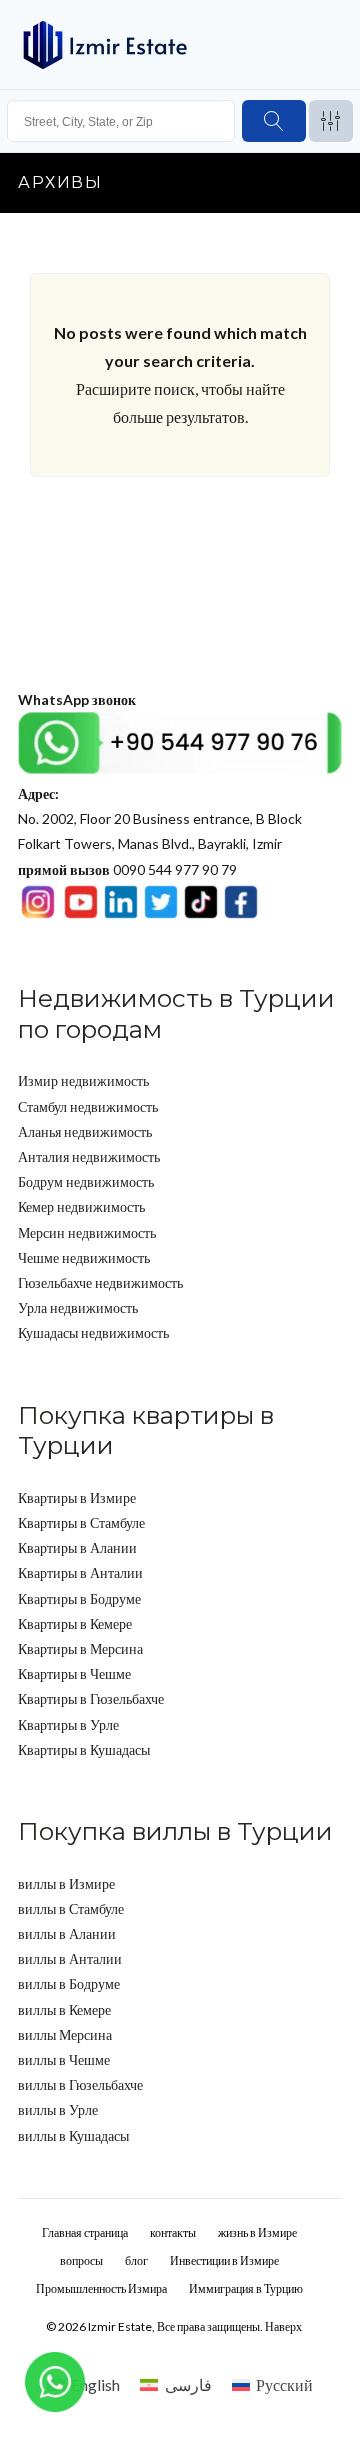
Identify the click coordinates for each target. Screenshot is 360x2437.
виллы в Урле (58, 2109)
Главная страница (85, 2232)
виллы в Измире (66, 1883)
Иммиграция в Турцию (246, 2288)
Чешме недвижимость (84, 1257)
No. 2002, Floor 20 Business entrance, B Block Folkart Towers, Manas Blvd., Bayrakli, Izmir (160, 818)
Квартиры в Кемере (75, 1623)
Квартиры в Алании (77, 1547)
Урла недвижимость (78, 1307)
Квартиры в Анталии (80, 1572)
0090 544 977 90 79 (127, 869)
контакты (173, 2232)
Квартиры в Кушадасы (84, 1749)
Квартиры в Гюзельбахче (91, 1698)
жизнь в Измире (257, 2232)
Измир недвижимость (83, 1080)
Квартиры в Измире (77, 1497)
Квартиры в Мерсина (80, 1648)
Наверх (283, 2326)
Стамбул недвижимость (88, 1106)
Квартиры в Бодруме (79, 1598)
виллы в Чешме (64, 2059)
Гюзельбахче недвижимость (100, 1282)
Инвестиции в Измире (224, 2260)
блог (136, 2260)
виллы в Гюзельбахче (80, 2084)
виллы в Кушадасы (73, 2135)
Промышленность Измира (101, 2288)
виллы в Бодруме (69, 1983)
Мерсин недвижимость (87, 1232)
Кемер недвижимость (81, 1206)
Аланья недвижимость (85, 1131)
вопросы (81, 2260)
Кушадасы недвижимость (93, 1332)
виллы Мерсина (65, 2034)
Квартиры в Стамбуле (81, 1522)
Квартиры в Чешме (74, 1673)
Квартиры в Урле (68, 1724)
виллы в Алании (67, 1933)
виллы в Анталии (70, 1958)
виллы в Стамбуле (71, 1908)
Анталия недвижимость (89, 1156)
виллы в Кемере (64, 2009)
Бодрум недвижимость (86, 1181)
